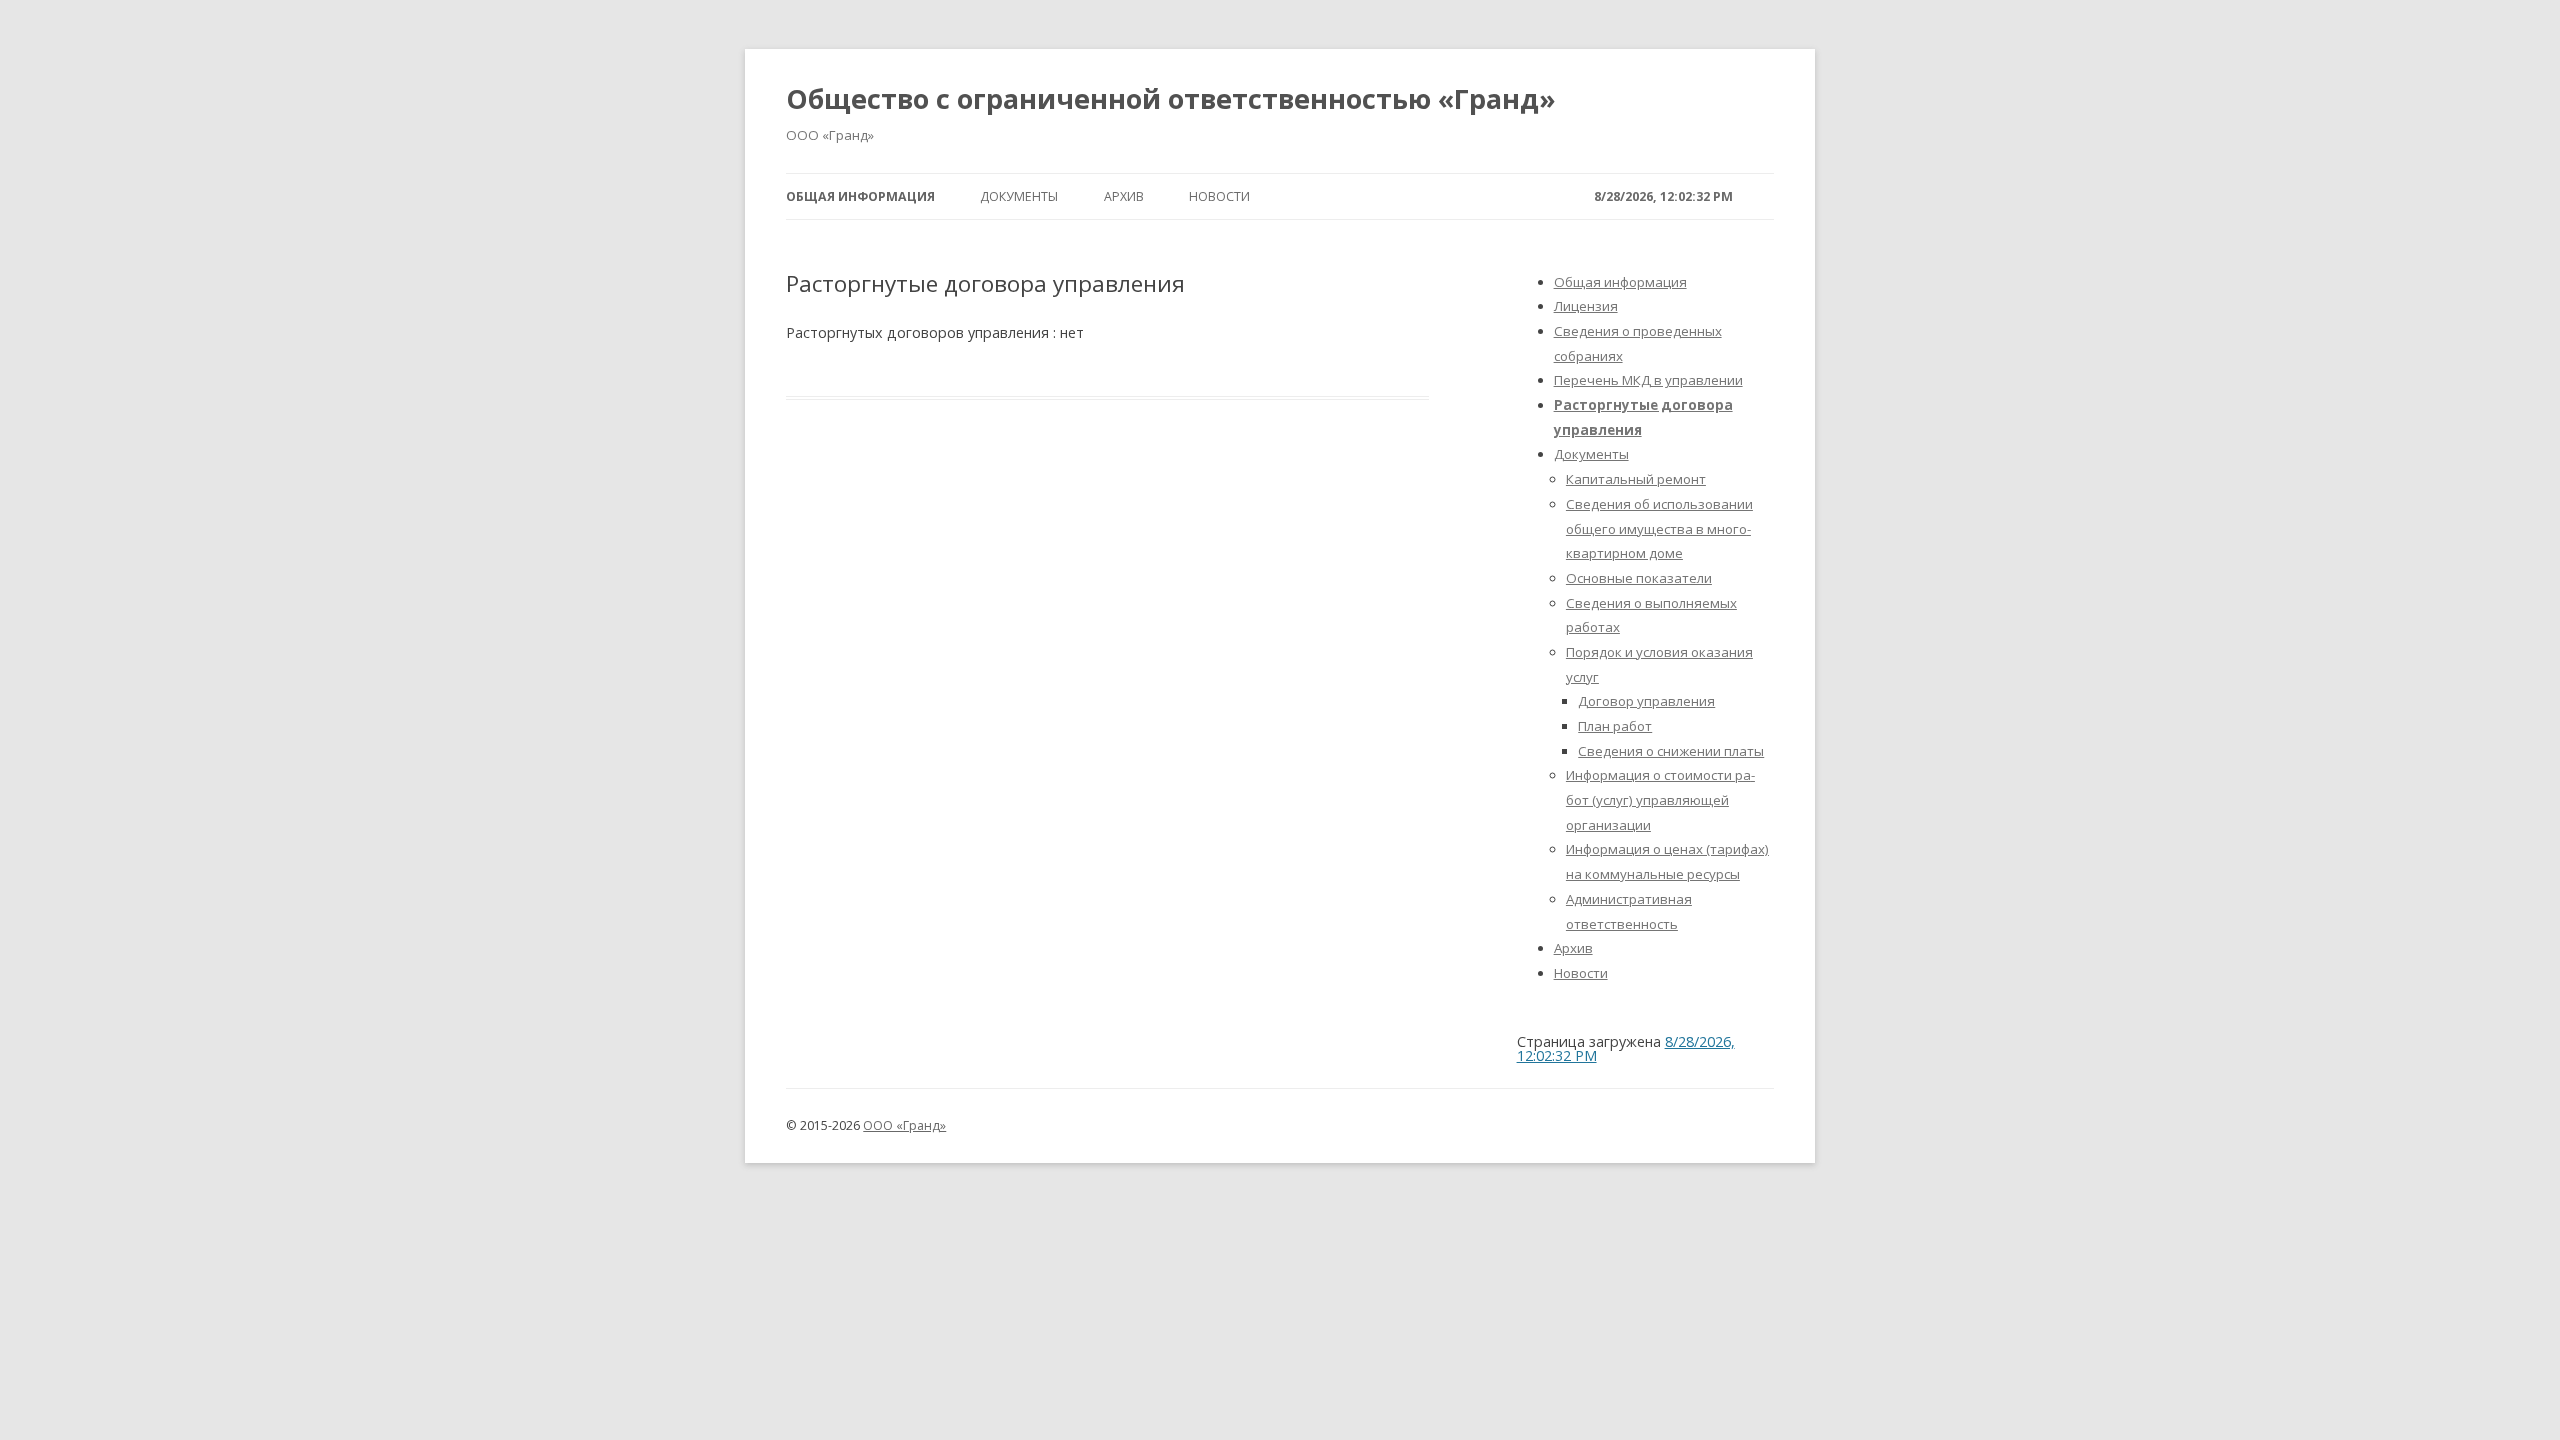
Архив (1124, 196)
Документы (1019, 196)
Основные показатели (1639, 578)
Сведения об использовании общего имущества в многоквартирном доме (1659, 528)
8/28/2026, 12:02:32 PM (1663, 196)
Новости (1219, 196)
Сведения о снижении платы (1671, 751)
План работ (1615, 726)
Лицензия (1586, 306)
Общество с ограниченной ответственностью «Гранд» (1171, 98)
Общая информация (860, 196)
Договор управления (1646, 701)
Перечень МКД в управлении (1648, 380)
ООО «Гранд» (904, 1125)
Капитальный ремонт (1636, 479)
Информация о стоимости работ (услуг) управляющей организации (1660, 799)
